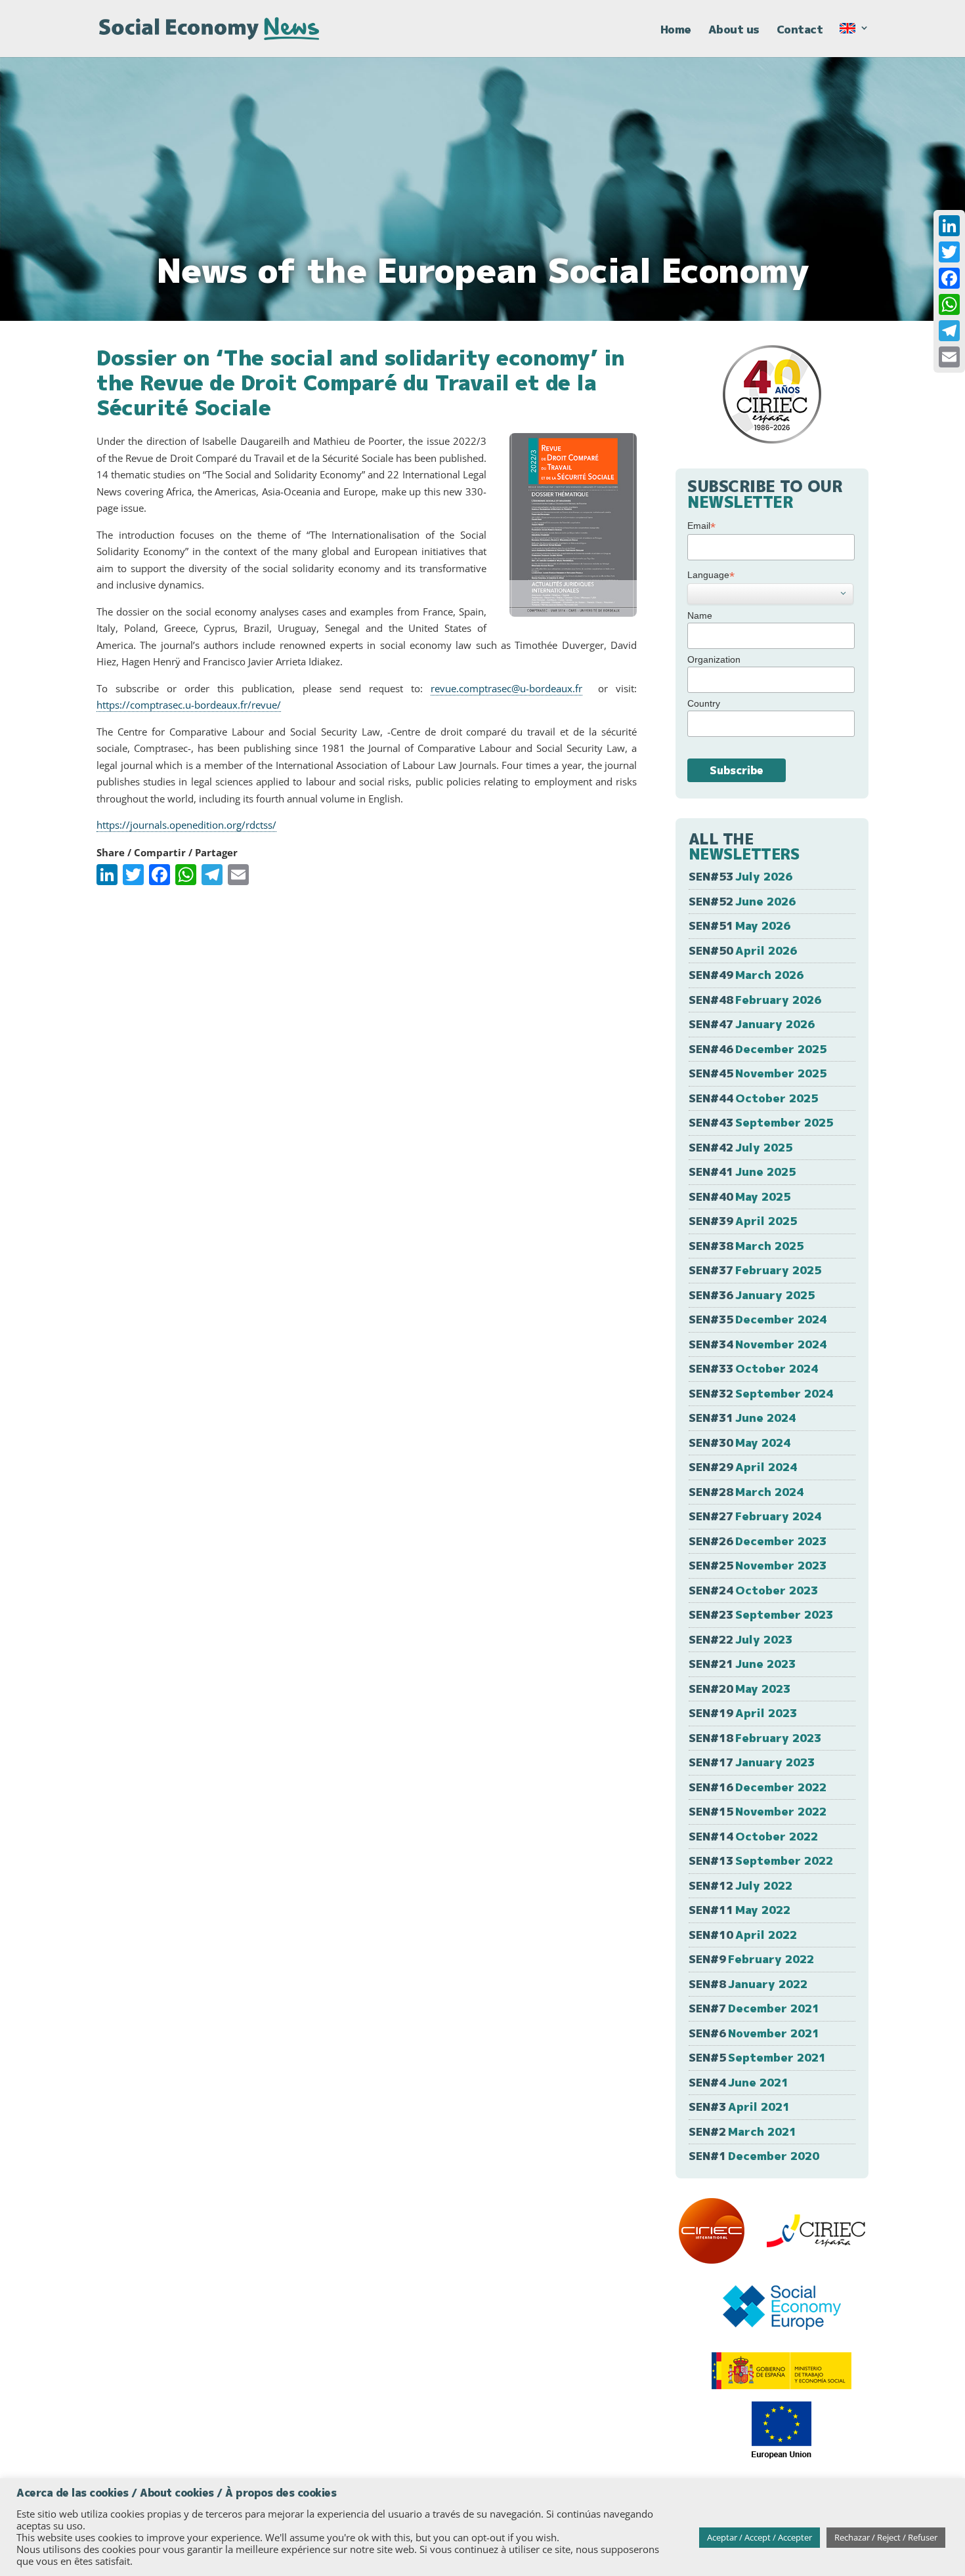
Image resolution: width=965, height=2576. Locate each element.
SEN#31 (742, 1418)
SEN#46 (758, 1049)
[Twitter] (949, 252)
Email (701, 526)
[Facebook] (949, 278)
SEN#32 (761, 1393)
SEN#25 (758, 1565)
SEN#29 (743, 1467)
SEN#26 (758, 1541)
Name (700, 615)
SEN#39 (743, 1221)
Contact (800, 31)
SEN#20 (740, 1689)
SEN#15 (758, 1811)
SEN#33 (753, 1368)
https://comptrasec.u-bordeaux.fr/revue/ (189, 705)
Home (676, 31)
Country (704, 703)
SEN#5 (757, 2057)
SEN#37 (755, 1270)
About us (734, 31)
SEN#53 (740, 876)
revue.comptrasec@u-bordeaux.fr (506, 688)
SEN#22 (740, 1639)
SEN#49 (746, 975)
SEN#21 (742, 1664)
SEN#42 (740, 1147)
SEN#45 (758, 1073)
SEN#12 (740, 1885)
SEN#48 (755, 1000)
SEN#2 (742, 2131)
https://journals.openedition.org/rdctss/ (186, 825)
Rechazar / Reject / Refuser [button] (886, 2537)
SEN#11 (740, 1910)
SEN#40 (740, 1196)
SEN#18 (755, 1738)
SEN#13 (761, 1860)
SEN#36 (752, 1295)
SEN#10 (743, 1935)
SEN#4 (739, 2082)
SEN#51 (740, 925)
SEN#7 (754, 2008)
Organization (714, 659)
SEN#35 (758, 1319)
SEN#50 (743, 950)
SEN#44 (753, 1098)
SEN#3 (739, 2107)
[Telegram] (949, 331)
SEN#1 (754, 2156)
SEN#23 (761, 1614)
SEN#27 (755, 1516)
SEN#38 (746, 1246)
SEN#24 (753, 1590)
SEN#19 (743, 1713)
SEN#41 (742, 1172)
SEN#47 (752, 1024)
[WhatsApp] (949, 304)
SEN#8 (748, 1984)
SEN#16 (758, 1787)
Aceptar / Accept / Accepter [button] (760, 2537)
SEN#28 (746, 1492)
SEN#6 (754, 2033)
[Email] (949, 357)
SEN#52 (742, 901)
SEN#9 (751, 1959)
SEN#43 (761, 1122)
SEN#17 (752, 1762)
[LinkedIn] (949, 226)
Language (711, 575)
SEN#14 (753, 1836)
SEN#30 (740, 1443)
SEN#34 (758, 1344)
